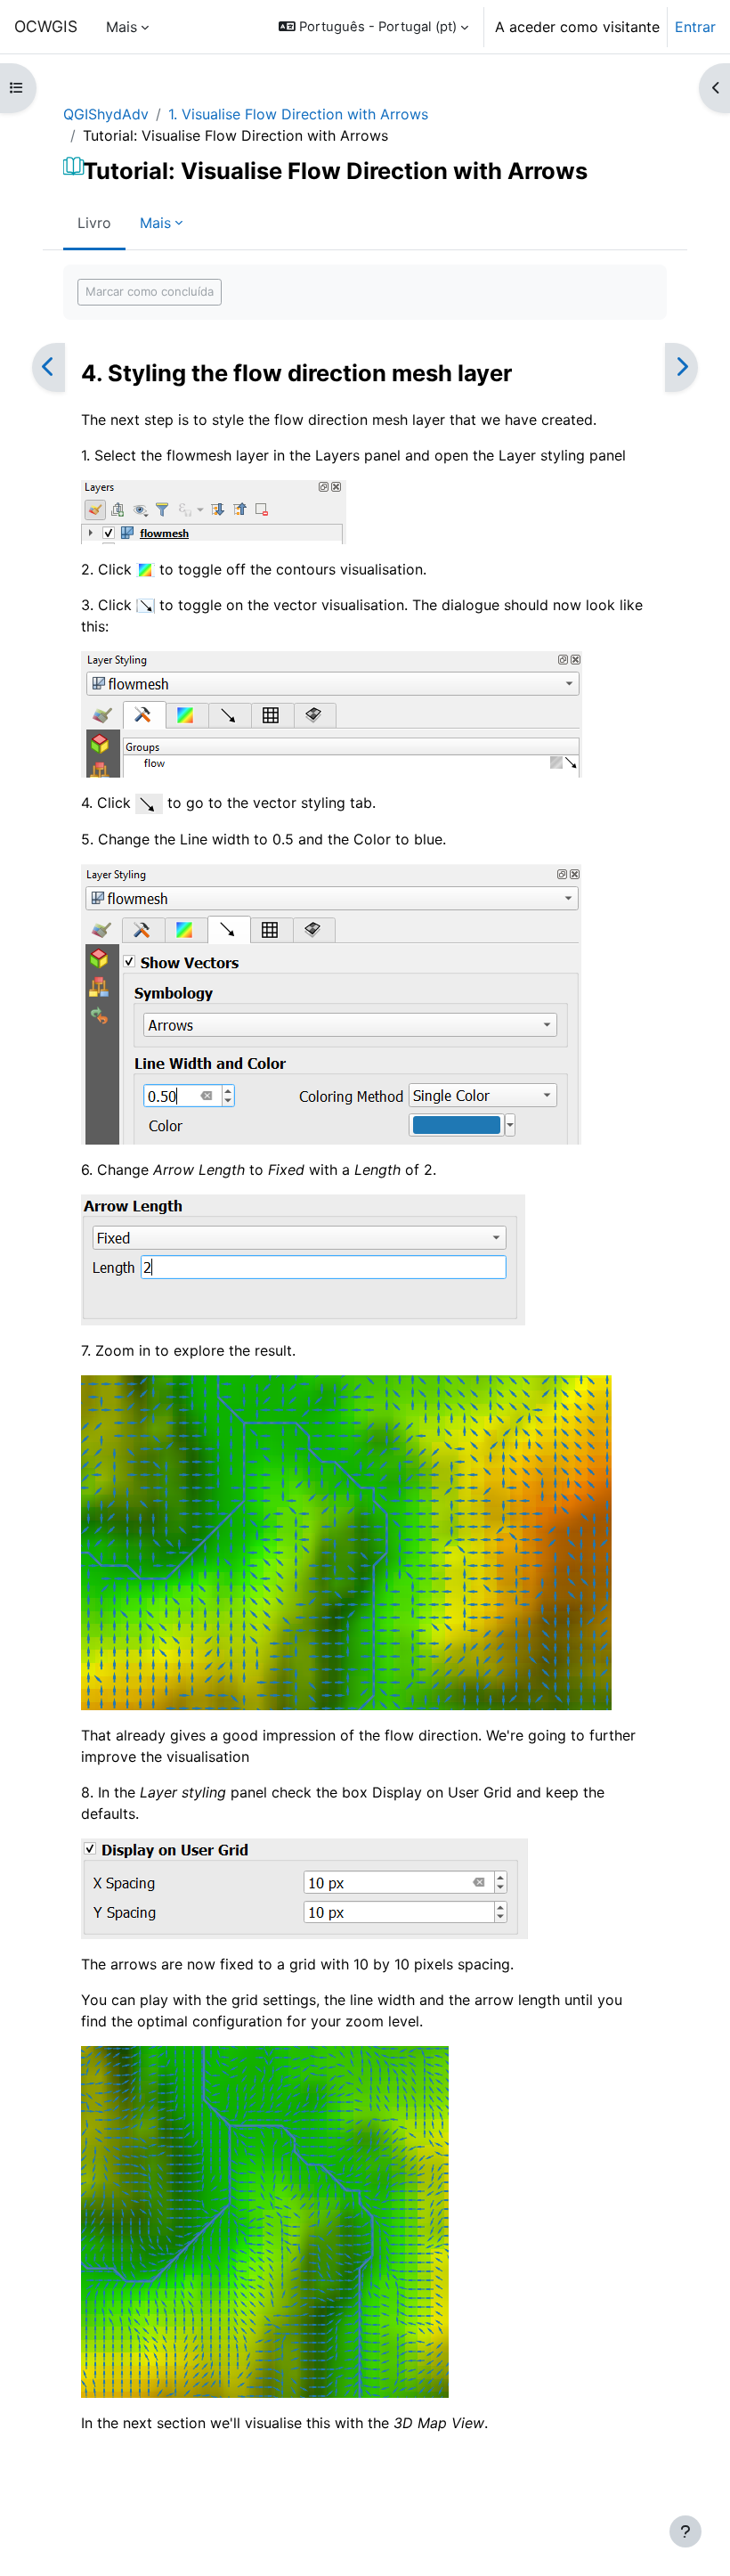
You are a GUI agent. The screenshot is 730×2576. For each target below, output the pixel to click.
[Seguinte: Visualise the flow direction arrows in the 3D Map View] (681, 367)
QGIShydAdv (106, 114)
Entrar (695, 27)
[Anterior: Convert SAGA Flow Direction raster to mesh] (49, 367)
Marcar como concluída (150, 291)
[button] (373, 27)
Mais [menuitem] (122, 27)
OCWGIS (46, 26)
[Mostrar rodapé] (685, 2531)
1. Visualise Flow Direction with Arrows (298, 114)
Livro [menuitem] (94, 223)
